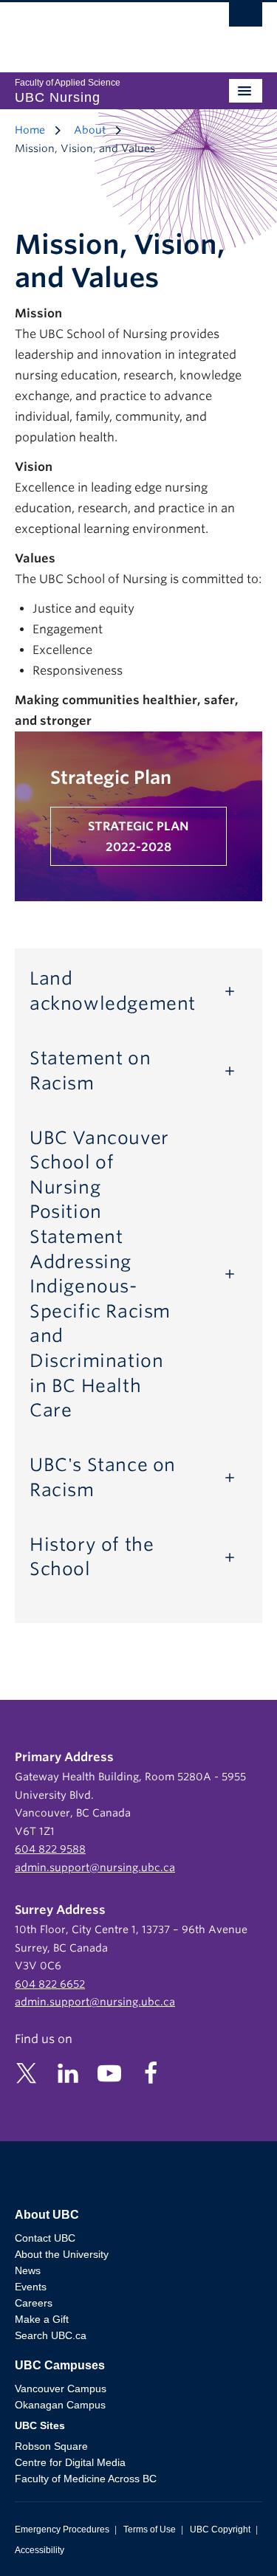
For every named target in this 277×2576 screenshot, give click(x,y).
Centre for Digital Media (70, 2462)
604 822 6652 (50, 1984)
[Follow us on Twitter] (27, 2072)
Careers (34, 2303)
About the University (62, 2254)
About (90, 130)
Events (31, 2287)
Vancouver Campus (61, 2389)
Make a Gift (42, 2319)
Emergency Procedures (62, 2529)
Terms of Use (150, 2529)
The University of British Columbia (102, 30)
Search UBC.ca (51, 2335)
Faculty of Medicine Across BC (86, 2479)
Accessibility (40, 2550)
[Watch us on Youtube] (109, 2072)
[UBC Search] (246, 18)
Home (30, 130)
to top (230, 2539)
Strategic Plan (111, 778)
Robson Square (51, 2446)
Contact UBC (45, 2238)
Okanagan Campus (60, 2405)
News (28, 2270)
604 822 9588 (50, 1849)
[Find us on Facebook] (151, 2072)
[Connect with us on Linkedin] (68, 2072)
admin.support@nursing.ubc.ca (95, 1867)
